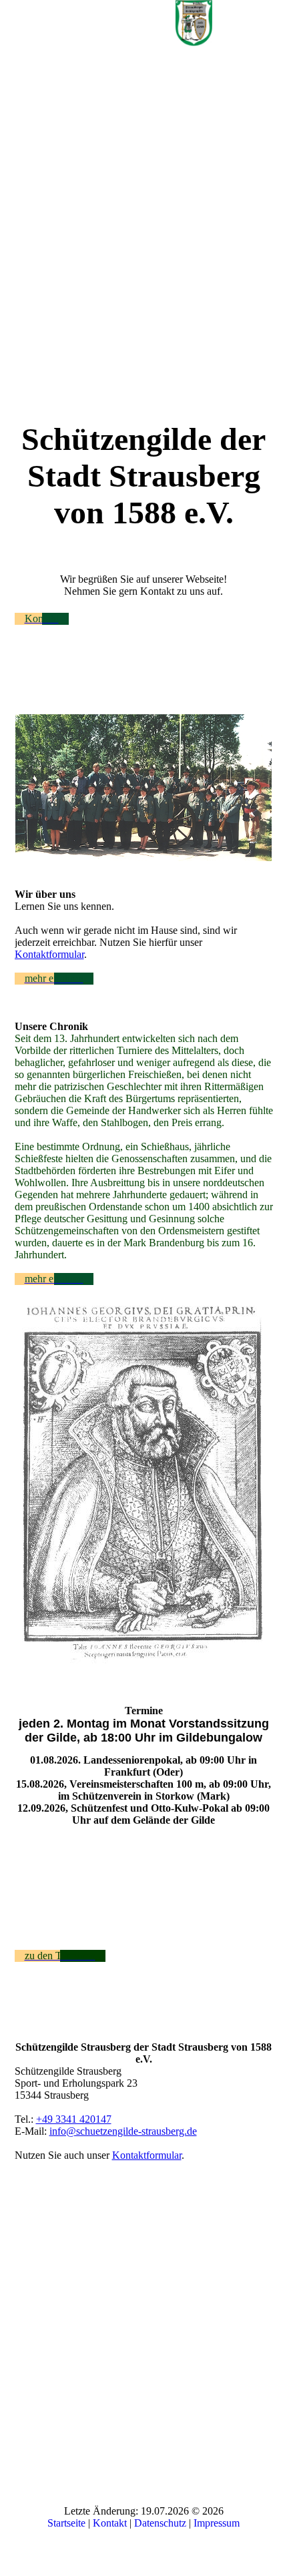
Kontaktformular (49, 954)
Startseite (66, 2523)
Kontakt (110, 2523)
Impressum (217, 2523)
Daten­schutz (160, 2523)
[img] (194, 23)
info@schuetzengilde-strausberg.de (123, 2131)
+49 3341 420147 (74, 2119)
